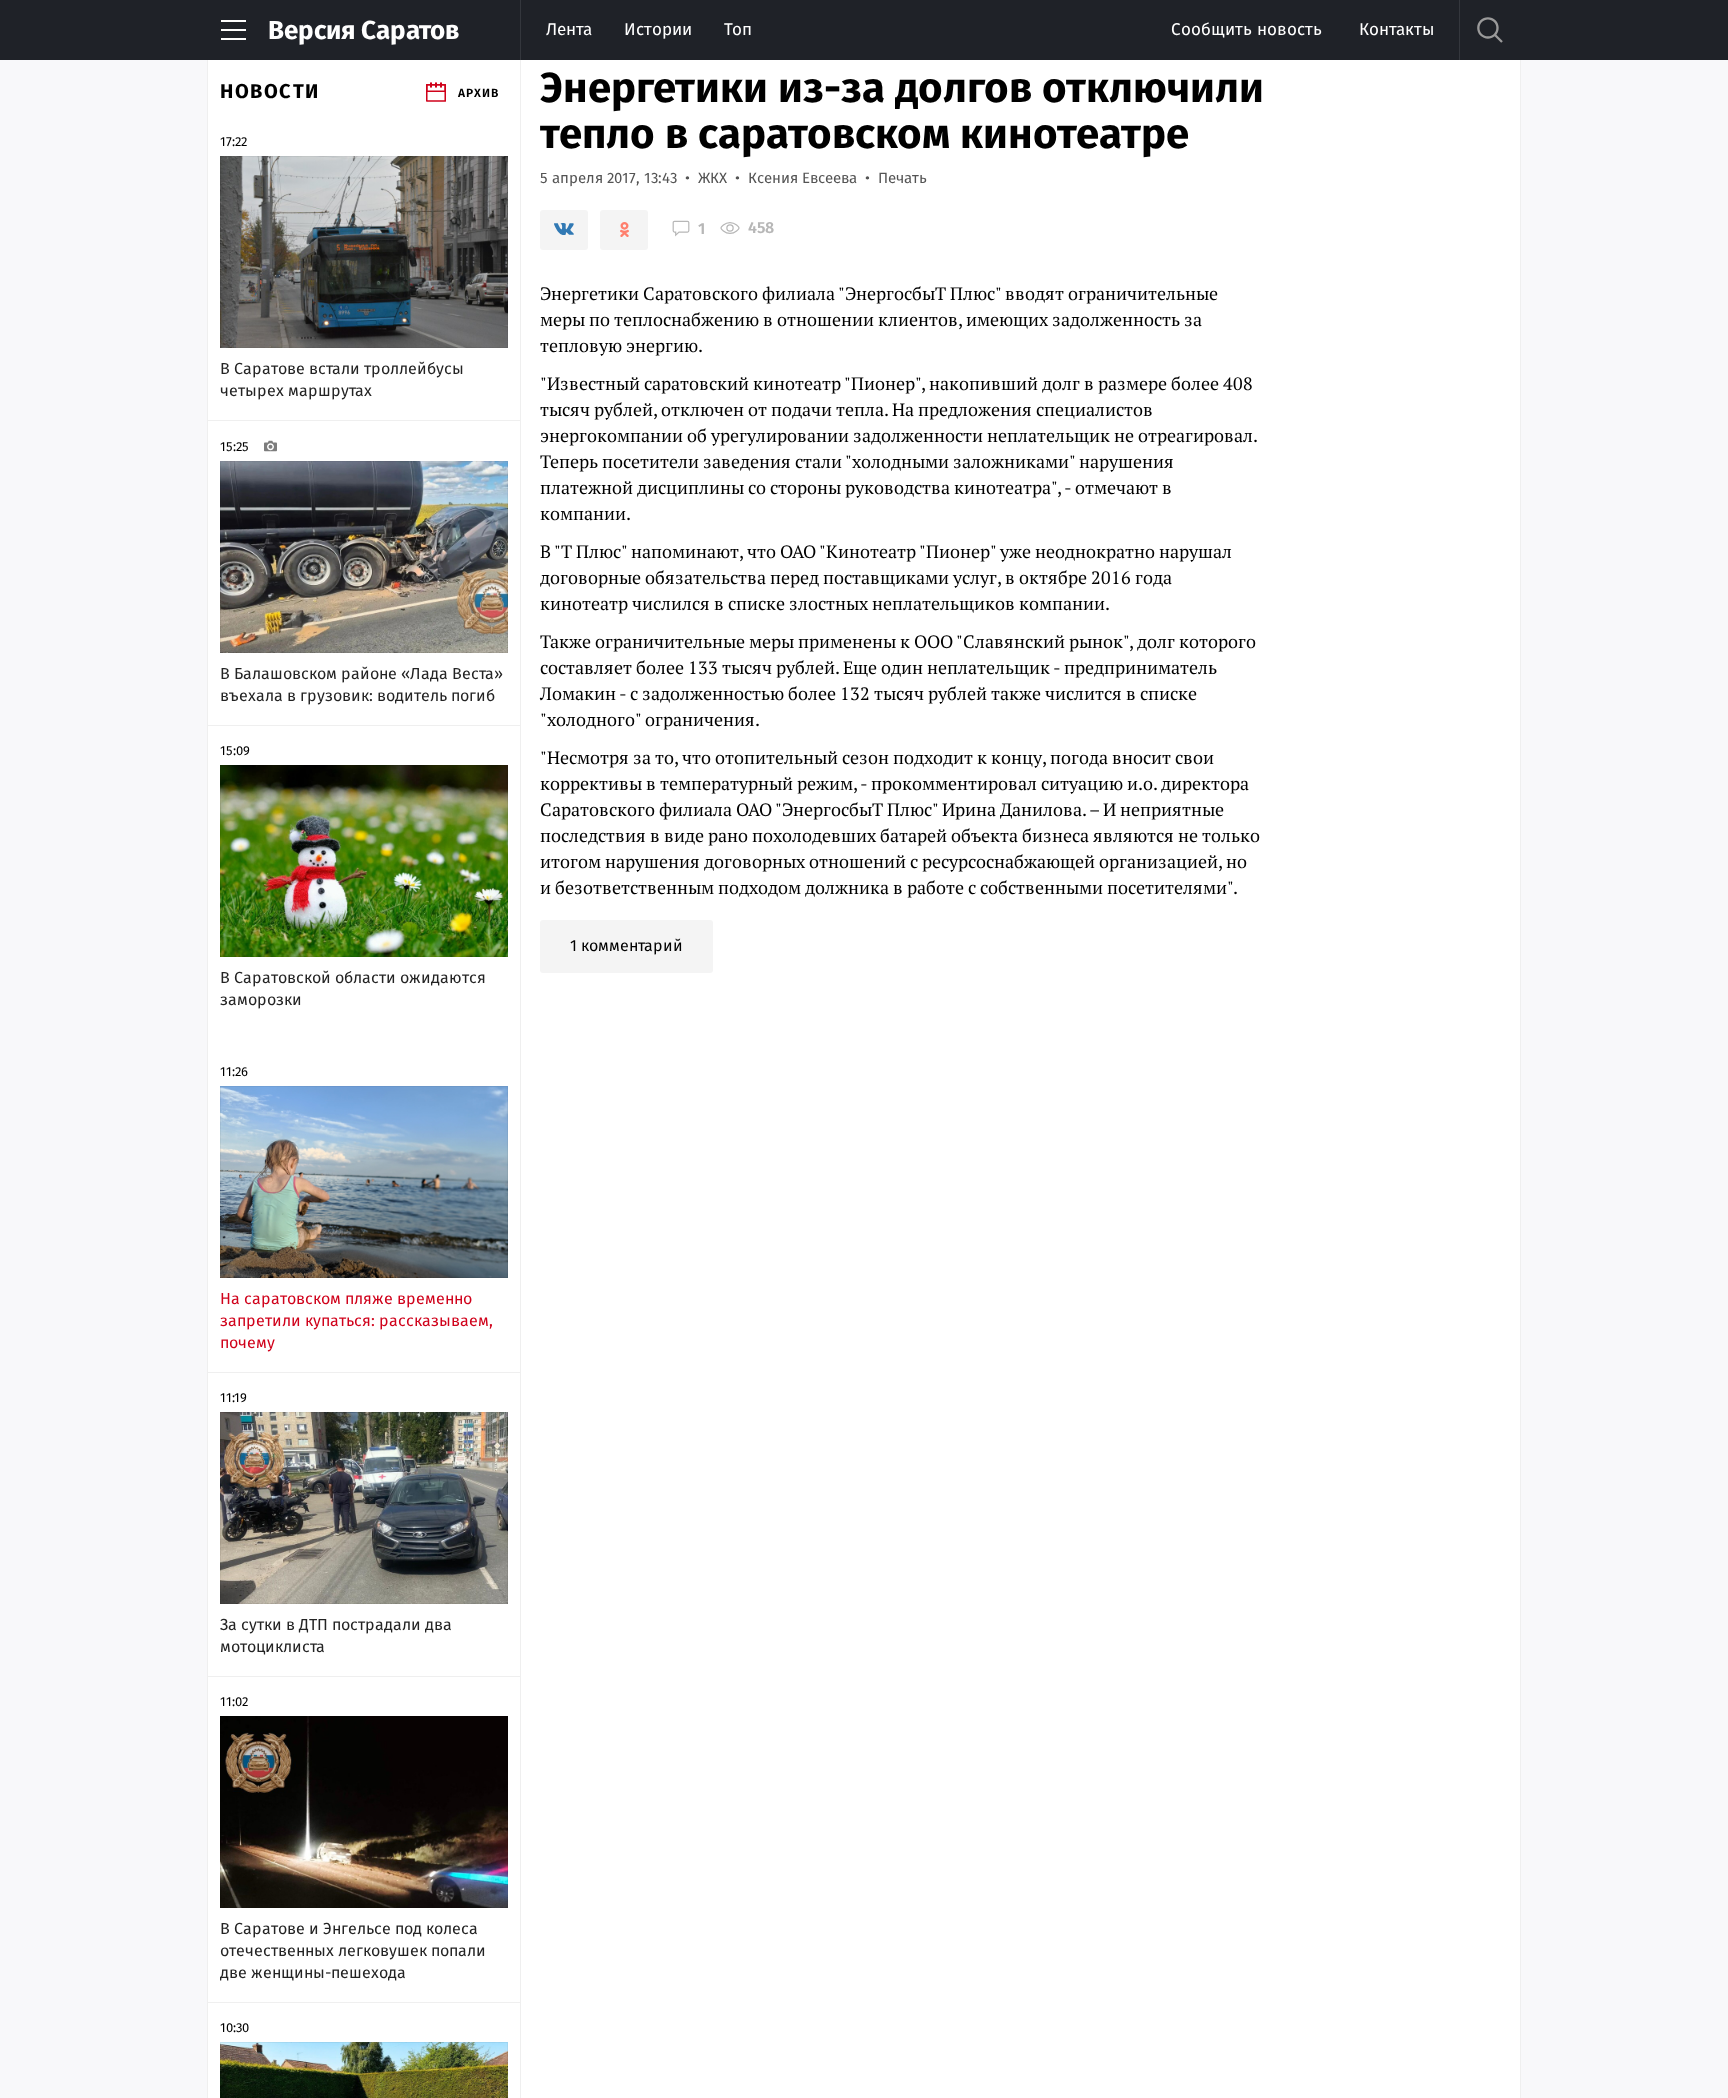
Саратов (363, 30)
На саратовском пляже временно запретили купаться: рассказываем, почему (356, 1320)
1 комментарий (626, 945)
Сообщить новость (1246, 29)
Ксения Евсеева (802, 178)
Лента (569, 29)
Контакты (1396, 29)
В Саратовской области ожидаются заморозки (353, 988)
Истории (658, 29)
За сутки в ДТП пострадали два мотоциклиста (336, 1635)
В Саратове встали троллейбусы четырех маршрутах (342, 379)
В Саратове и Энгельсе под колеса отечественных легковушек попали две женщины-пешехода (353, 1950)
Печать (902, 178)
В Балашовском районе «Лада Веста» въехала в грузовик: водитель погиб (361, 684)
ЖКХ (712, 178)
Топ (738, 29)
